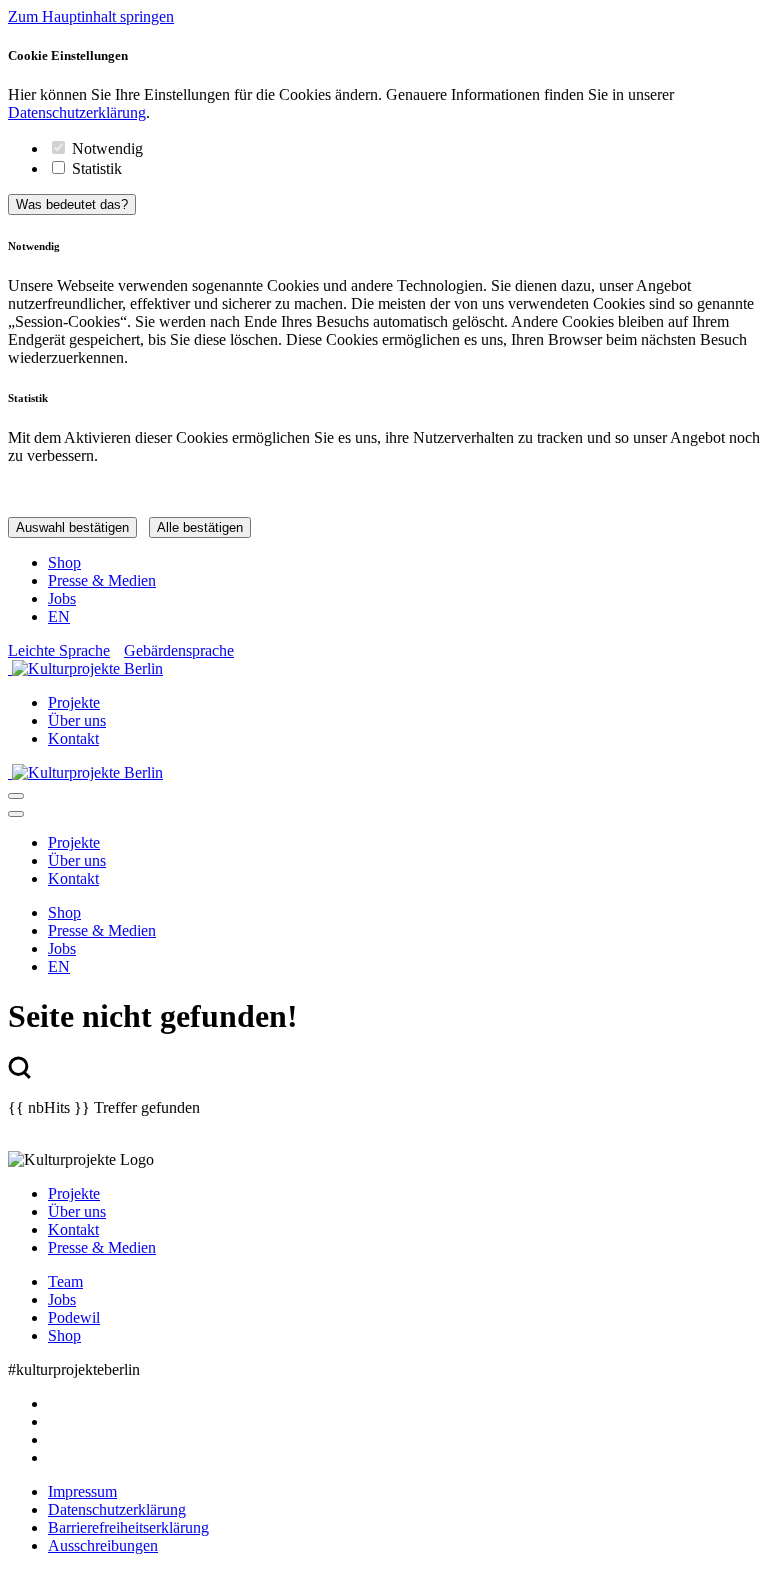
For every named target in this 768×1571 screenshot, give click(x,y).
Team (65, 1281)
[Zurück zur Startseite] (384, 669)
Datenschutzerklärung (77, 112)
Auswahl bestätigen (72, 527)
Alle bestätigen (200, 527)
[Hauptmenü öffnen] (16, 796)
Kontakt (73, 738)
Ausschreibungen (103, 1545)
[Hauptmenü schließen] (16, 814)
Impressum (82, 1491)
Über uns (77, 720)
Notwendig (107, 148)
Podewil (74, 1317)
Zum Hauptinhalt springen (91, 16)
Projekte (74, 702)
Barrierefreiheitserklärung (128, 1527)
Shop (64, 562)
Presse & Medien (102, 580)
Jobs (62, 598)
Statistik (97, 168)
